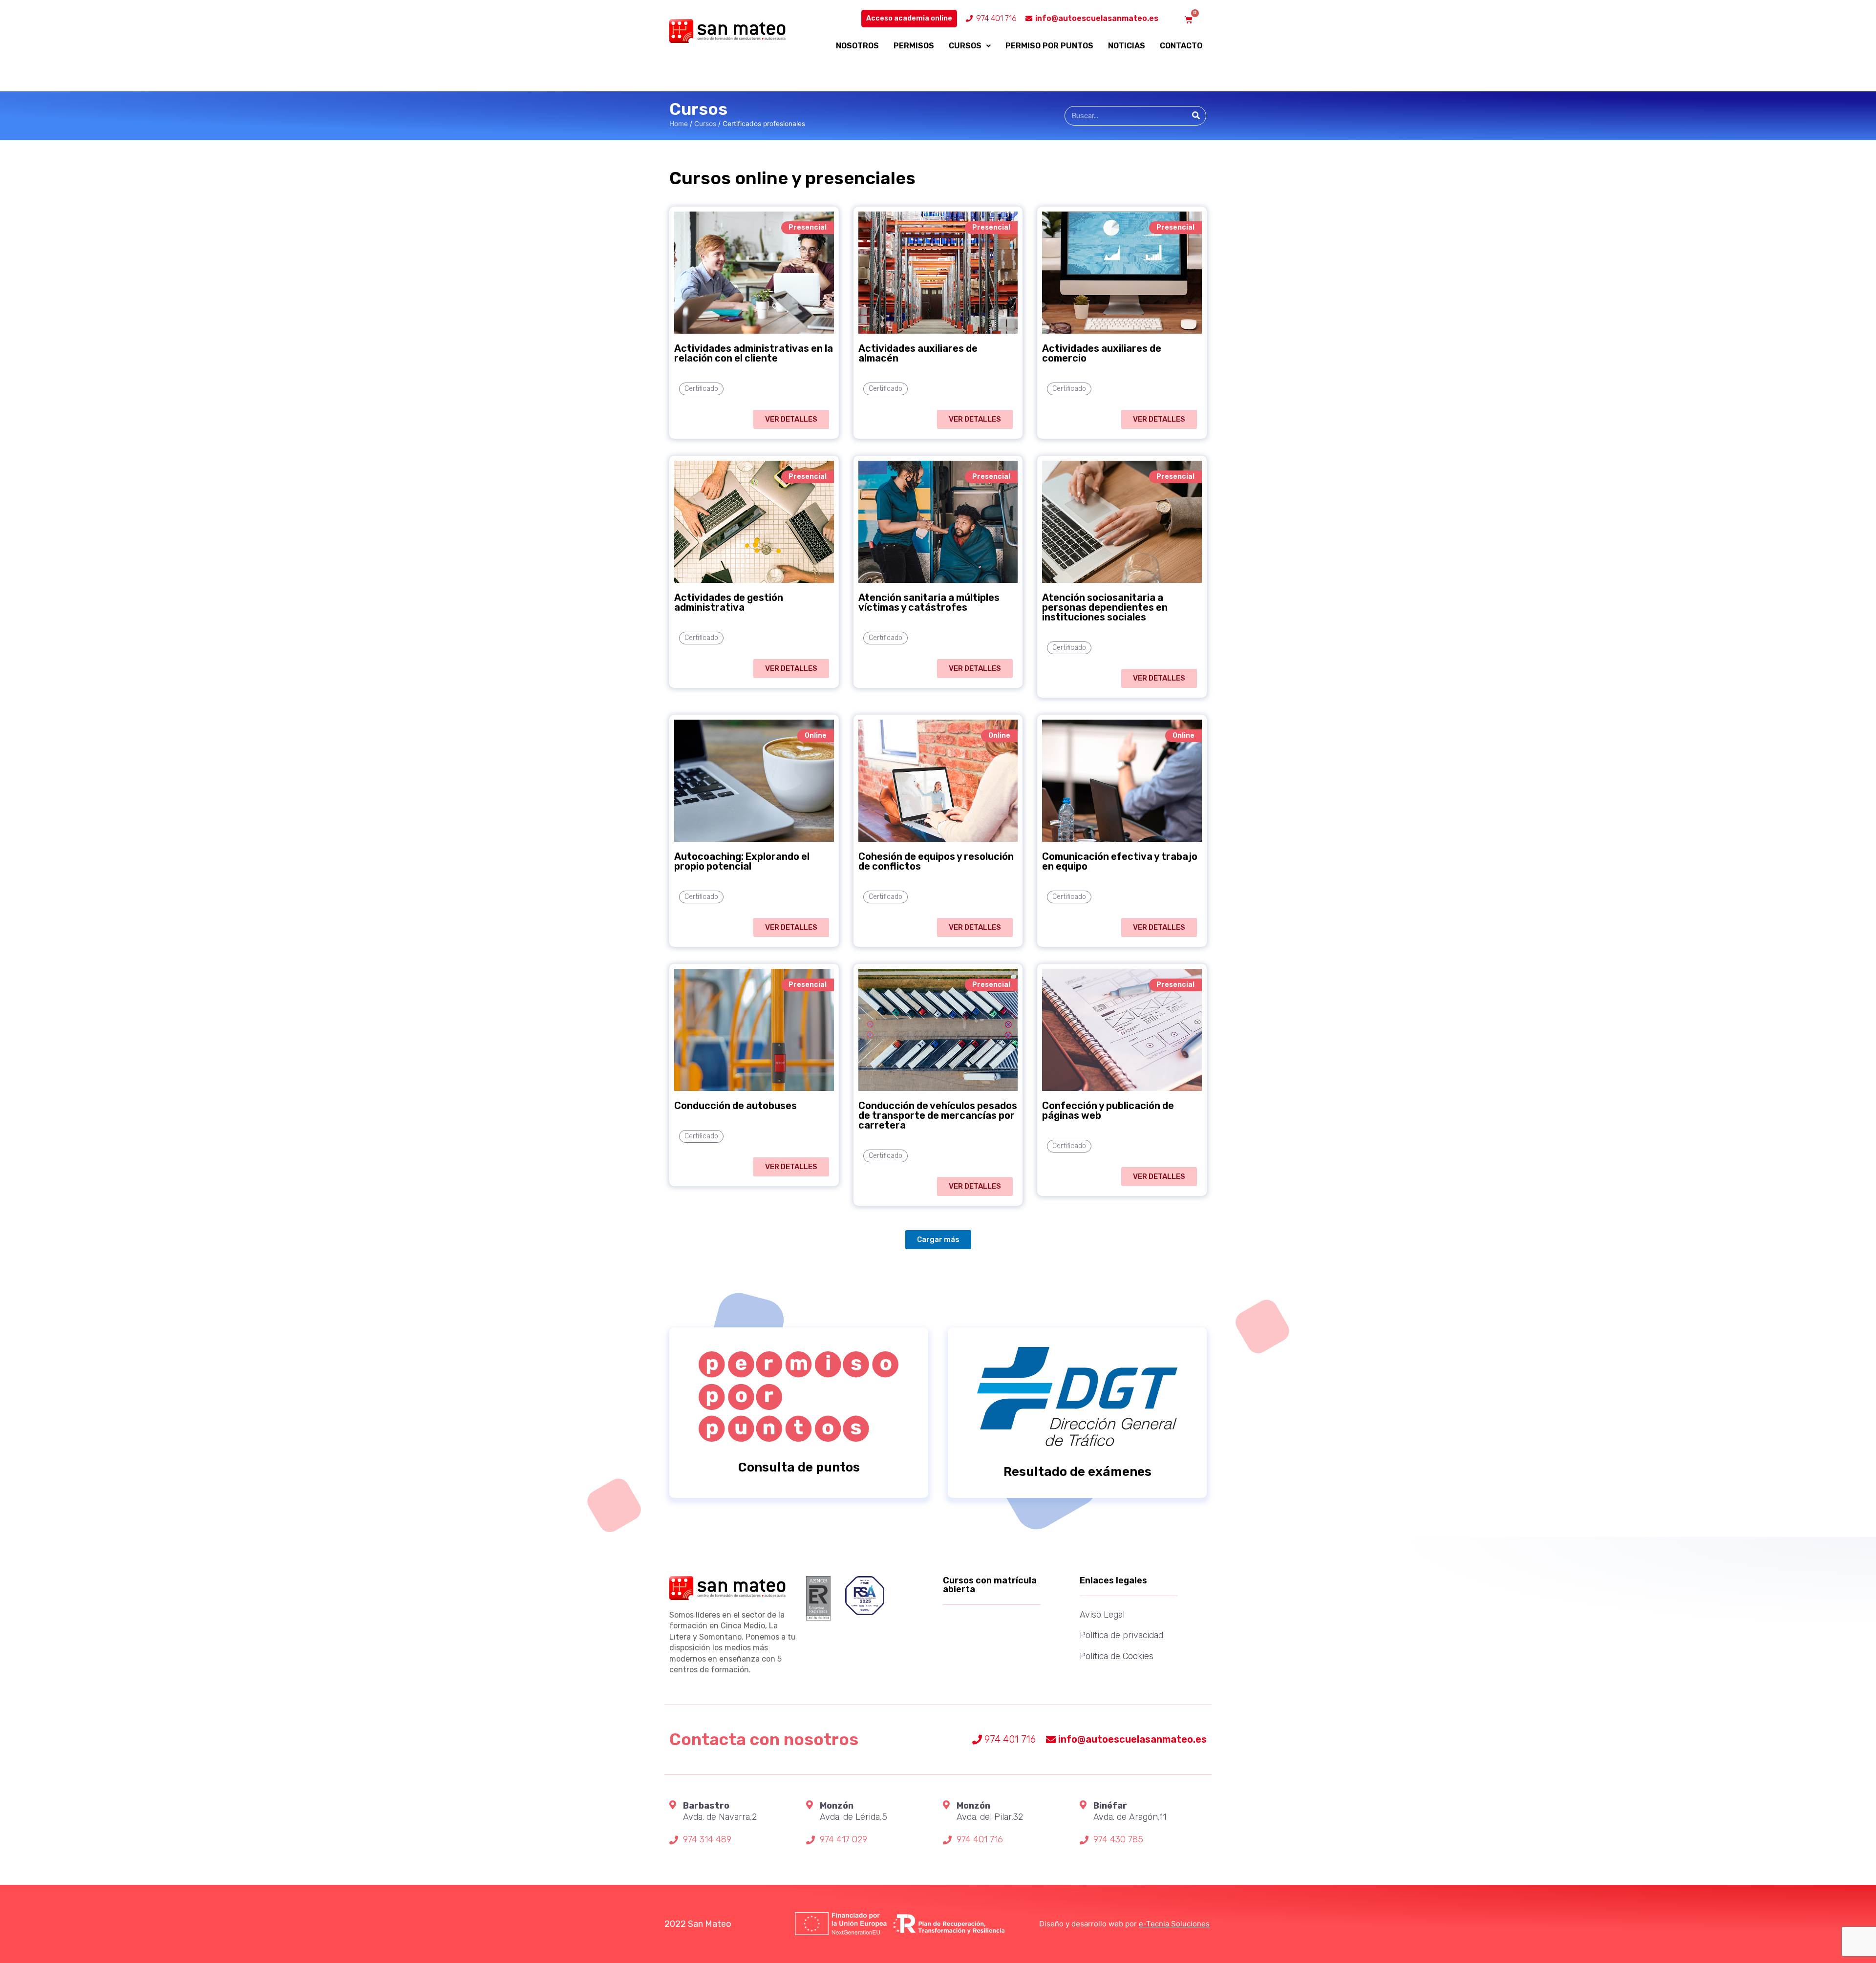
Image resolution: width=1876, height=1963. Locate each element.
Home (679, 124)
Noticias (1127, 46)
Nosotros (857, 46)
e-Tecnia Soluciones (1174, 1924)
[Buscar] (1196, 116)
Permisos (914, 46)
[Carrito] (1189, 20)
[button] (791, 419)
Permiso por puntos (1049, 46)
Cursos (965, 46)
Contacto (1181, 46)
